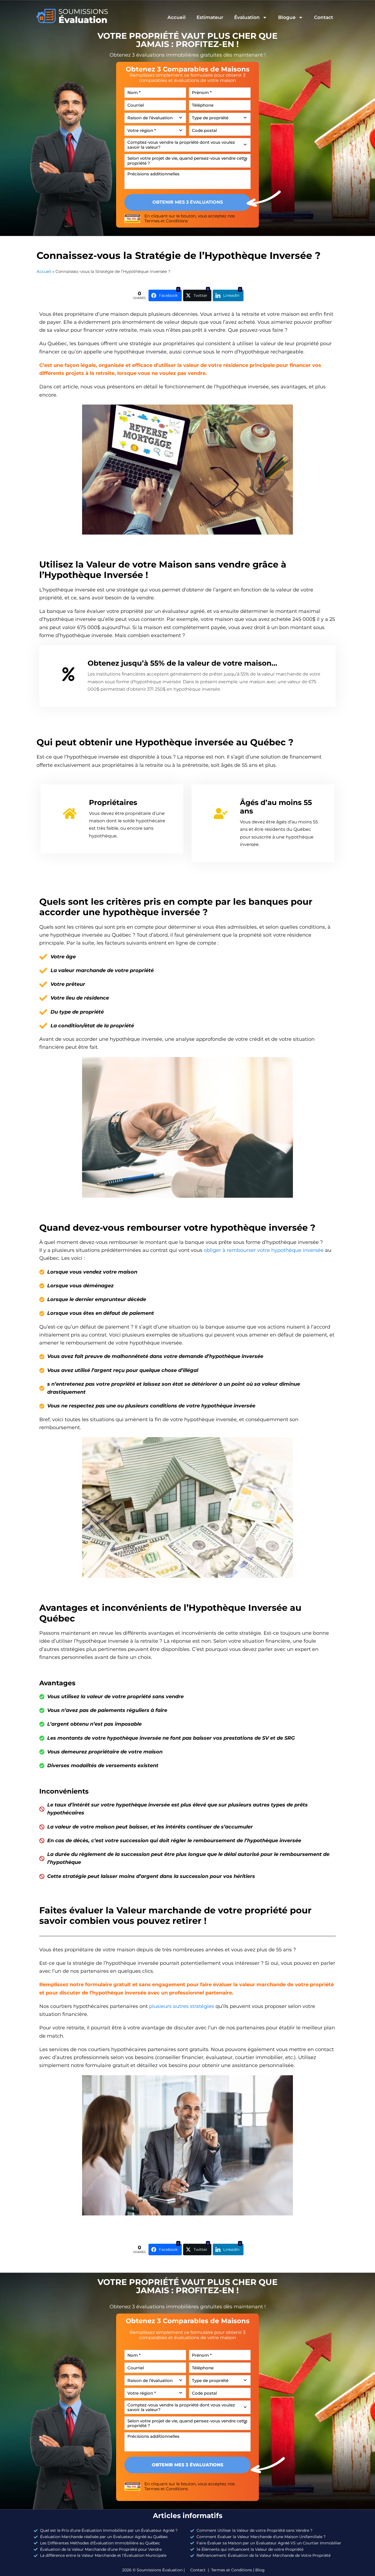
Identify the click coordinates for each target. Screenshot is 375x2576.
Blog (260, 2570)
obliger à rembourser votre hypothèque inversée (264, 1250)
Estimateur (210, 17)
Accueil (177, 17)
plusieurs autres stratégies (182, 2006)
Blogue (287, 17)
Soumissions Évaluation (160, 2570)
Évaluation (247, 17)
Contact (324, 17)
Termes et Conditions (166, 221)
